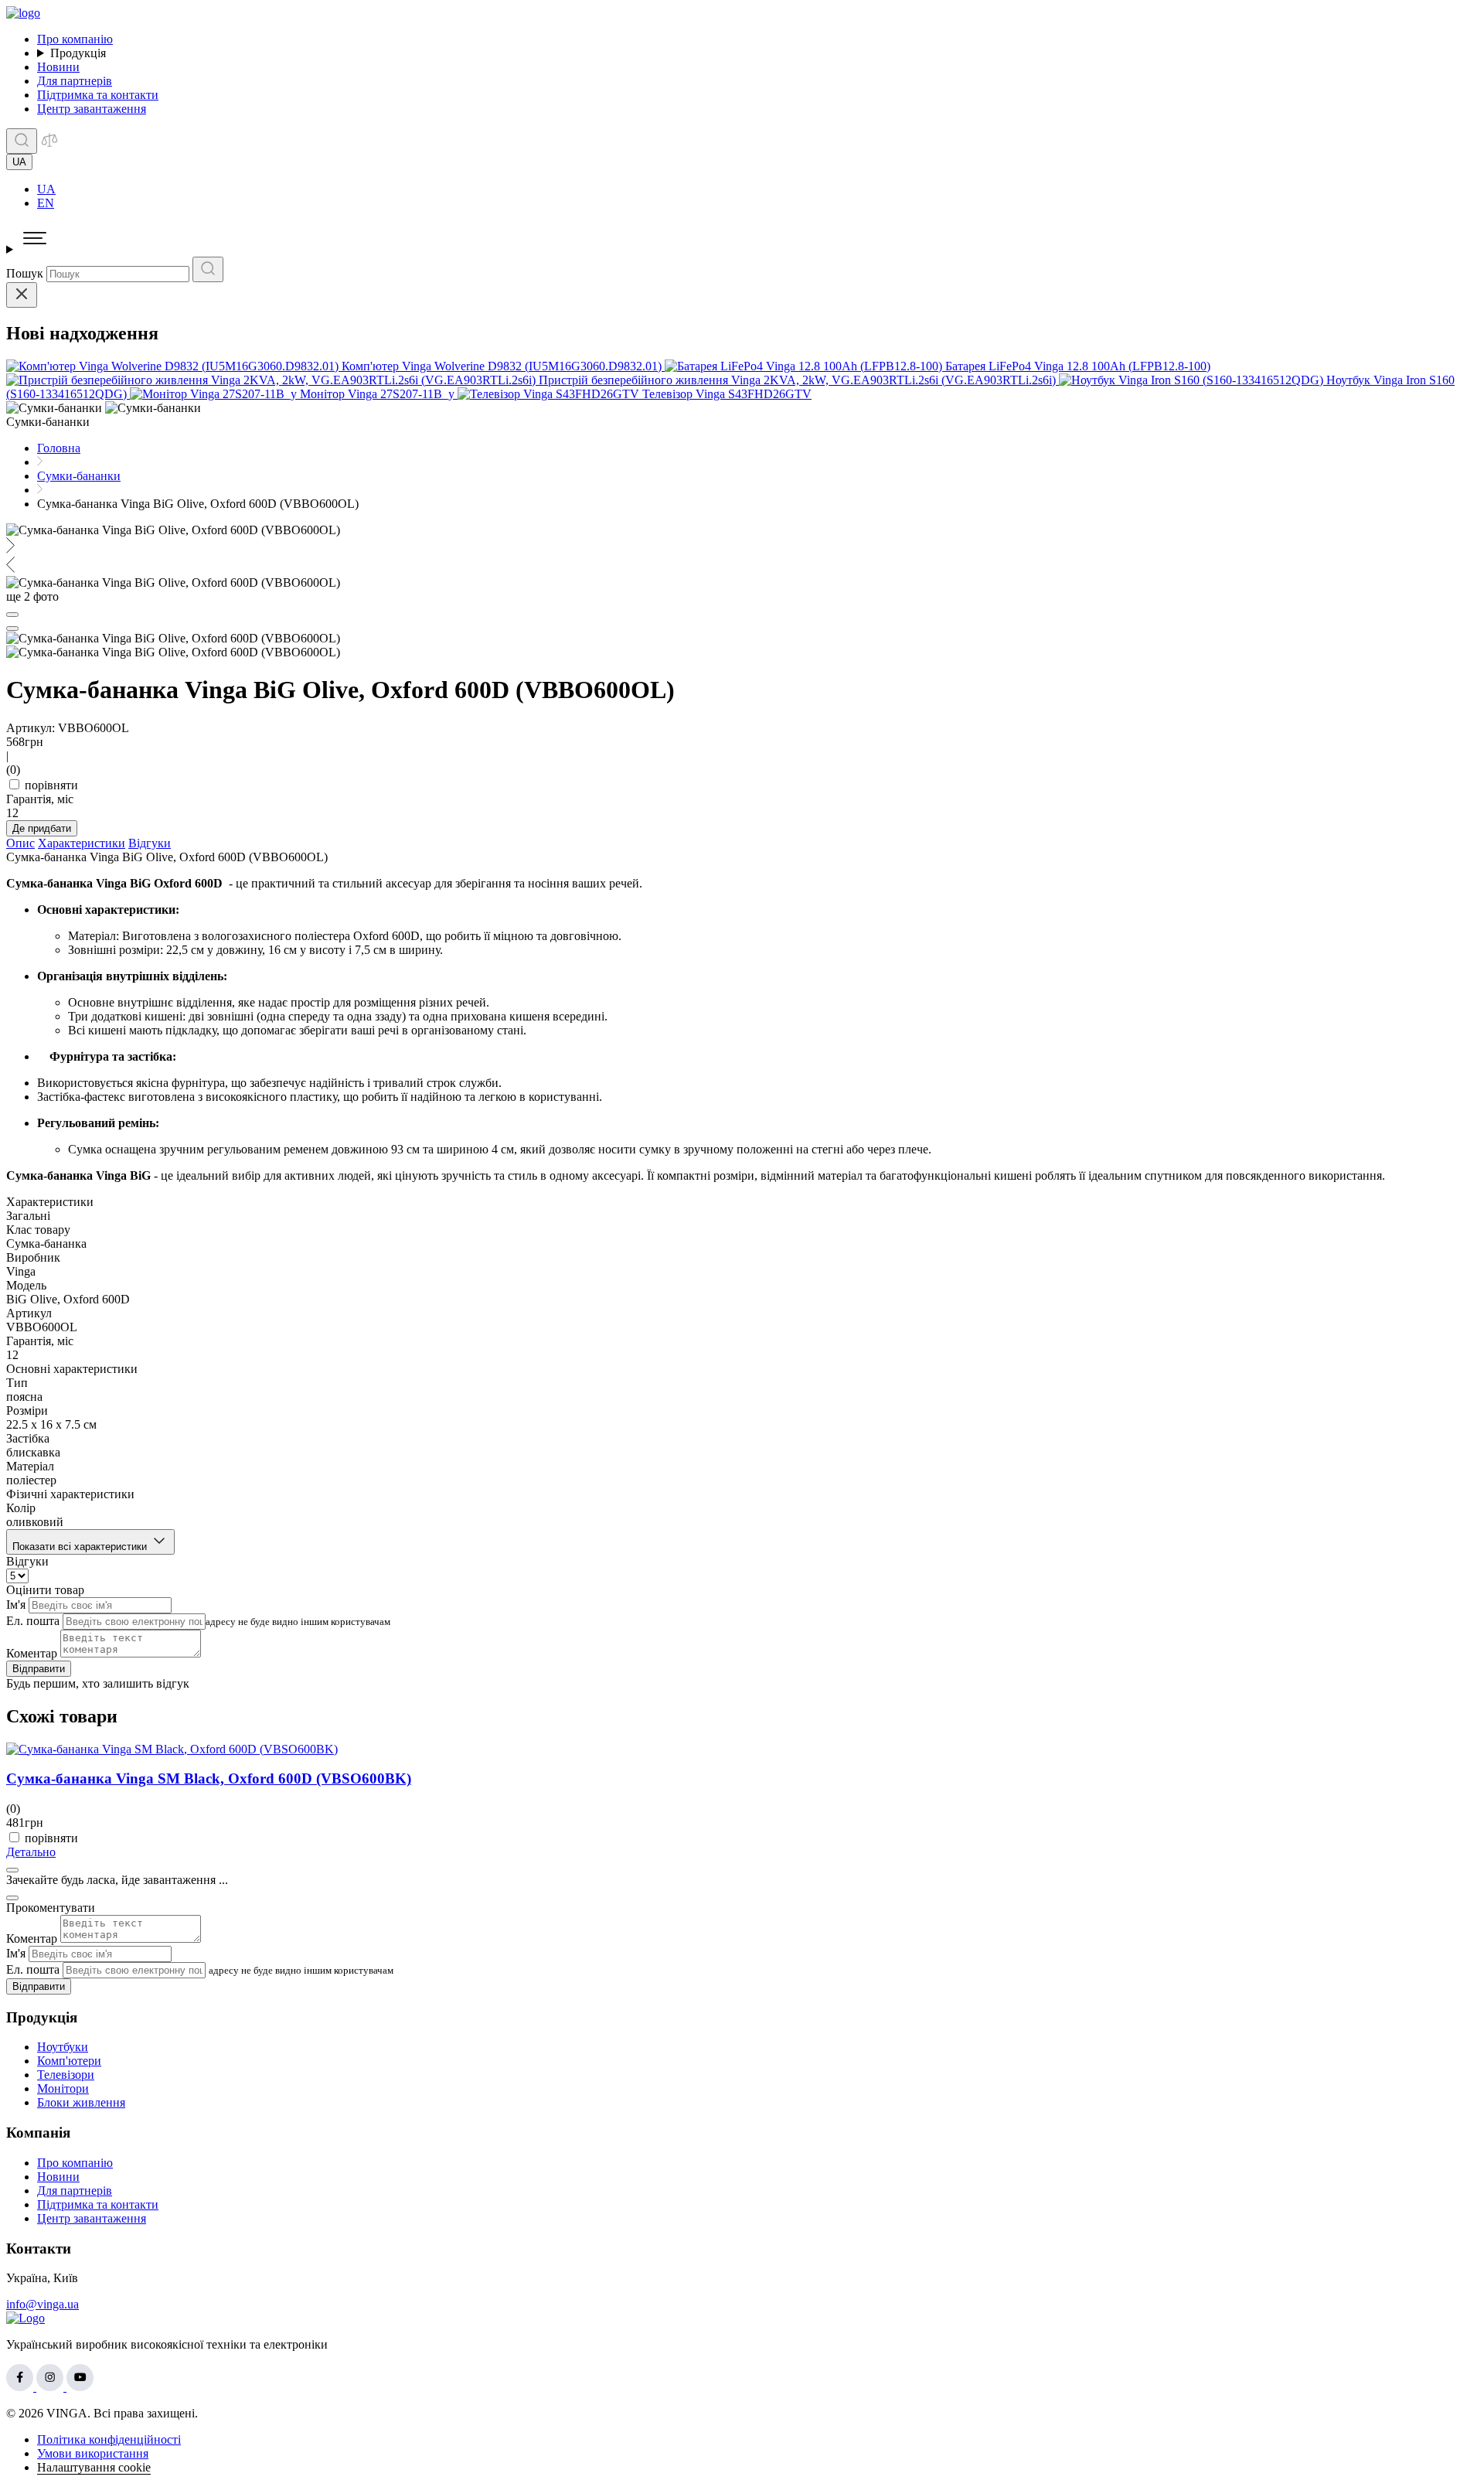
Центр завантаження (92, 109)
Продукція (78, 53)
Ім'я (16, 1605)
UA (46, 189)
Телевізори (66, 2075)
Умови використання (93, 2453)
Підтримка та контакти (98, 95)
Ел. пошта (33, 1621)
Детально (31, 1852)
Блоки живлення (81, 2102)
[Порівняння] (49, 145)
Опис (20, 843)
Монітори (63, 2088)
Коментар (32, 1653)
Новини (58, 67)
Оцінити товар (45, 1590)
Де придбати (42, 828)
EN (46, 203)
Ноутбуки (63, 2047)
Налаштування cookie (94, 2467)
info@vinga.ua (43, 2304)
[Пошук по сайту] (22, 141)
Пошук (25, 273)
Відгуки (150, 843)
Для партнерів (75, 81)
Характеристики (82, 843)
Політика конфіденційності (109, 2439)
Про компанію (75, 39)
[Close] (22, 295)
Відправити (39, 1669)
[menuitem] (757, 189)
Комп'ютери (69, 2061)
